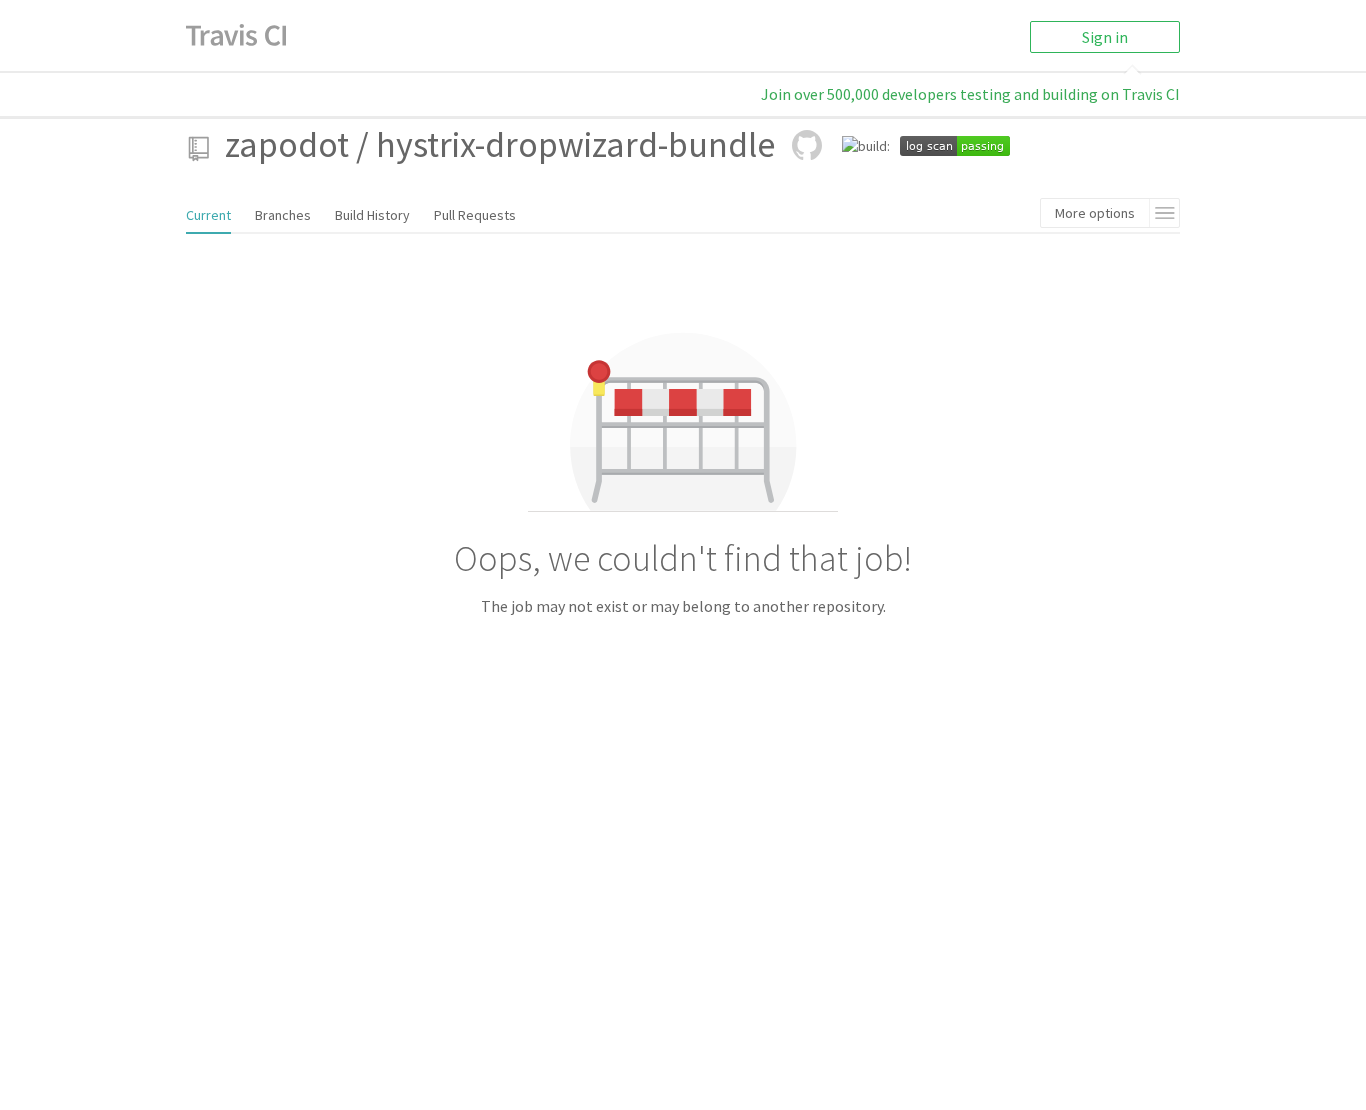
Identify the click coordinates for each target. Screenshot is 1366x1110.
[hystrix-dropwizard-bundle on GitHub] (807, 145)
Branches (283, 215)
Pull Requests (475, 215)
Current (208, 215)
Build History (372, 215)
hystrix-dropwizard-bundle (575, 144)
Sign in (1105, 37)
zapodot (287, 144)
